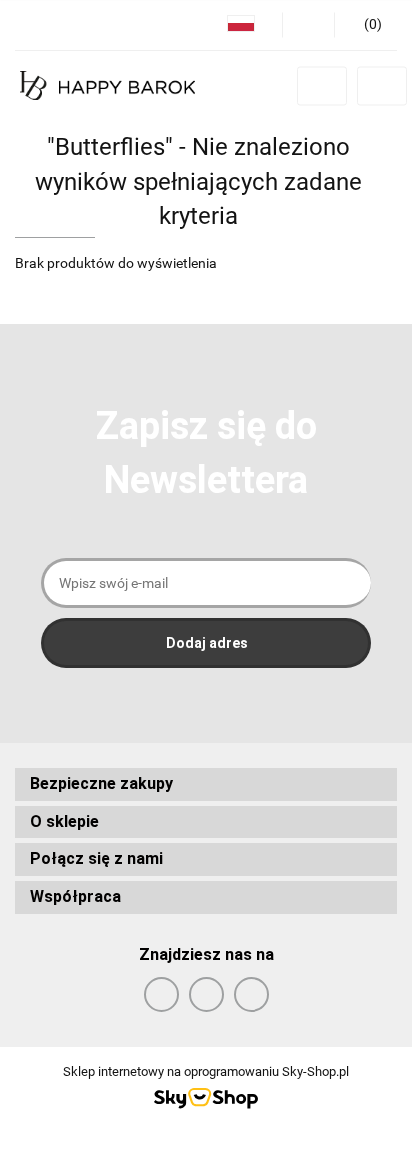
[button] (206, 784)
